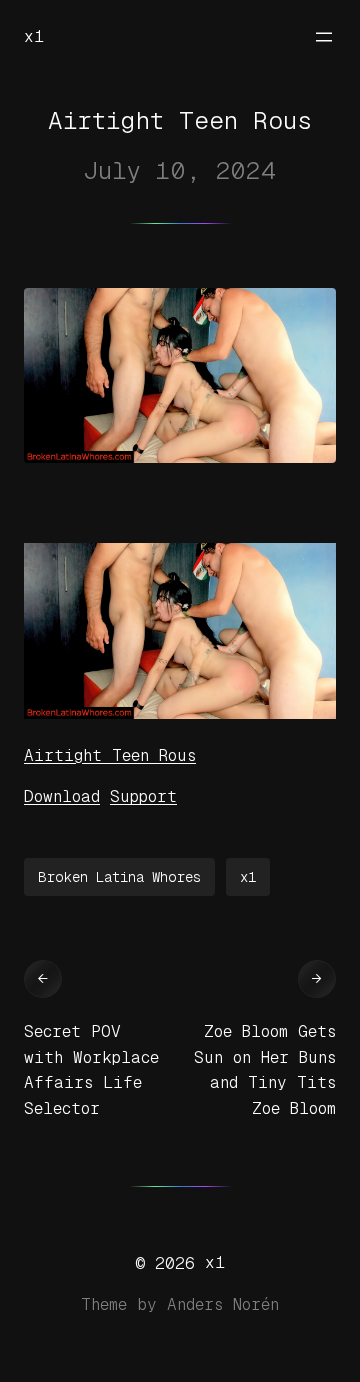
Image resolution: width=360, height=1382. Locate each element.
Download (62, 796)
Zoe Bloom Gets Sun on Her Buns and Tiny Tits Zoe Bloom (265, 1070)
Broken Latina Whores (119, 877)
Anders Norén (223, 1304)
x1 (34, 36)
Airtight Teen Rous (110, 755)
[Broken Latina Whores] (180, 713)
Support (143, 796)
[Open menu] (324, 37)
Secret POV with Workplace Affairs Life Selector (91, 1070)
